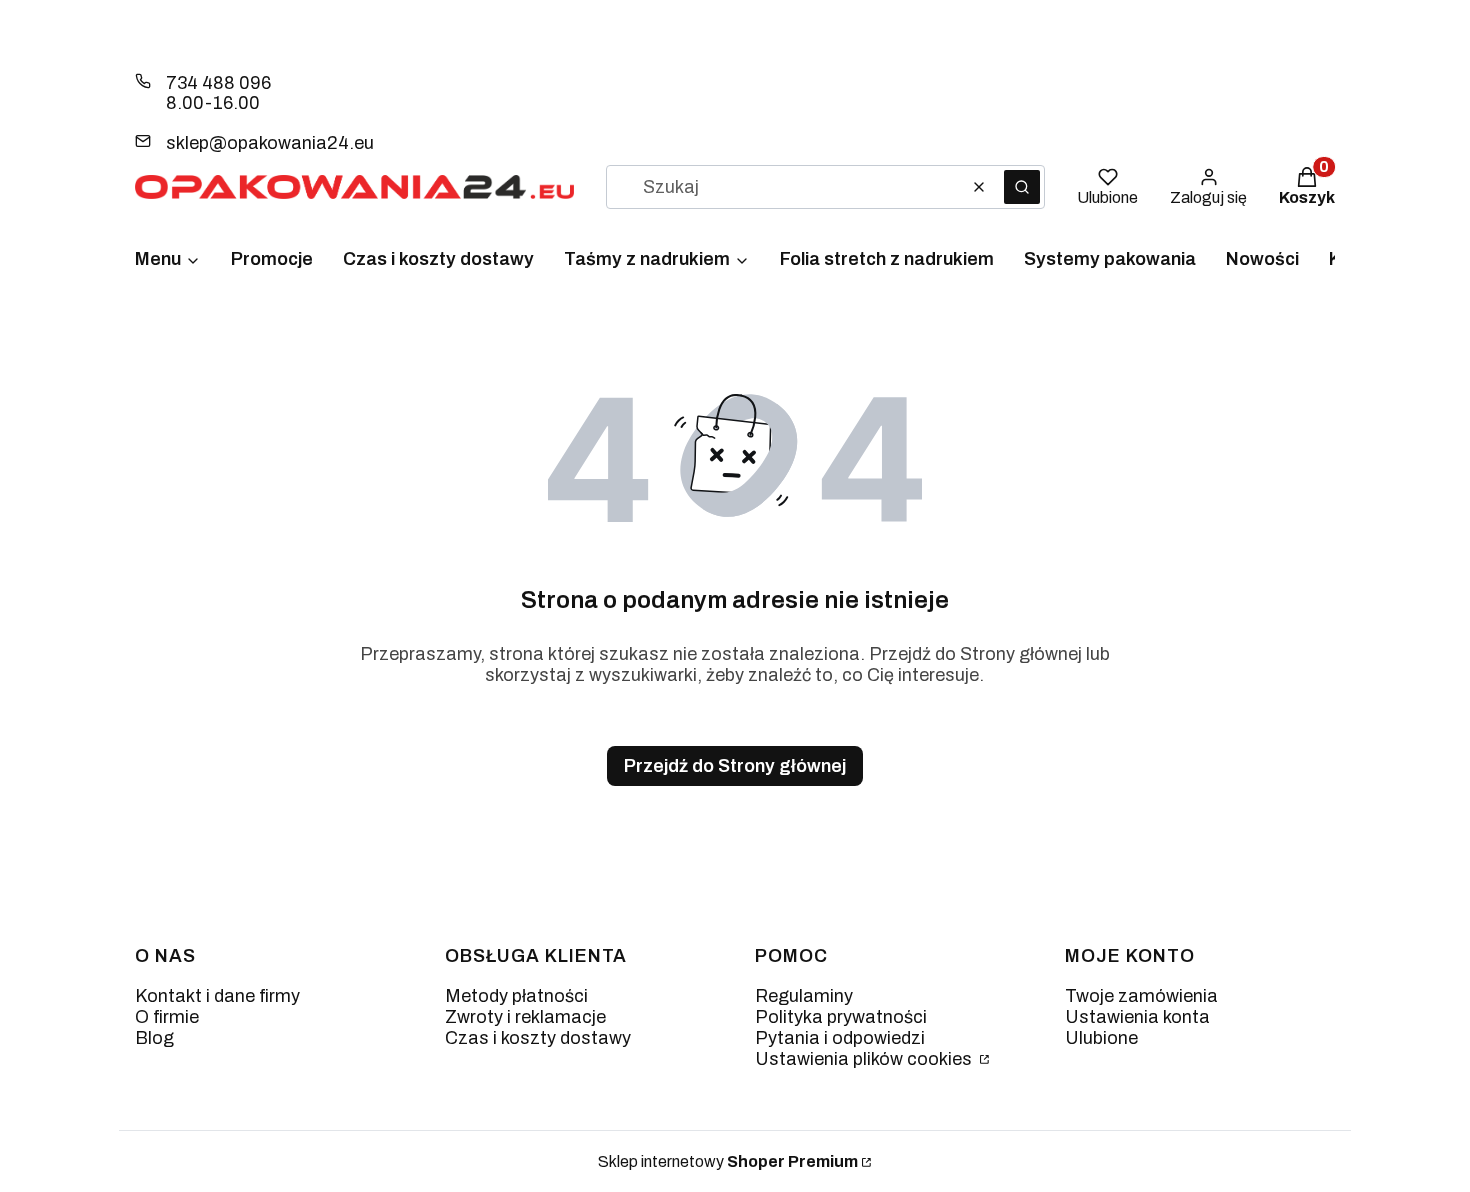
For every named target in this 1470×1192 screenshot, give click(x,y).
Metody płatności (516, 996)
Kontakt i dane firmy (217, 996)
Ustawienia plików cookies (865, 1059)
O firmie (167, 1017)
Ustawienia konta (1137, 1017)
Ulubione (1101, 1038)
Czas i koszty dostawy (538, 1038)
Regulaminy (804, 996)
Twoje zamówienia (1141, 996)
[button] (1022, 187)
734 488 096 (218, 83)
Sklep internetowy (728, 1161)
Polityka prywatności (841, 1017)
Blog (154, 1038)
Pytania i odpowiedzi (840, 1038)
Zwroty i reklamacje (525, 1017)
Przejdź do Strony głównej (735, 766)
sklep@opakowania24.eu (270, 143)
